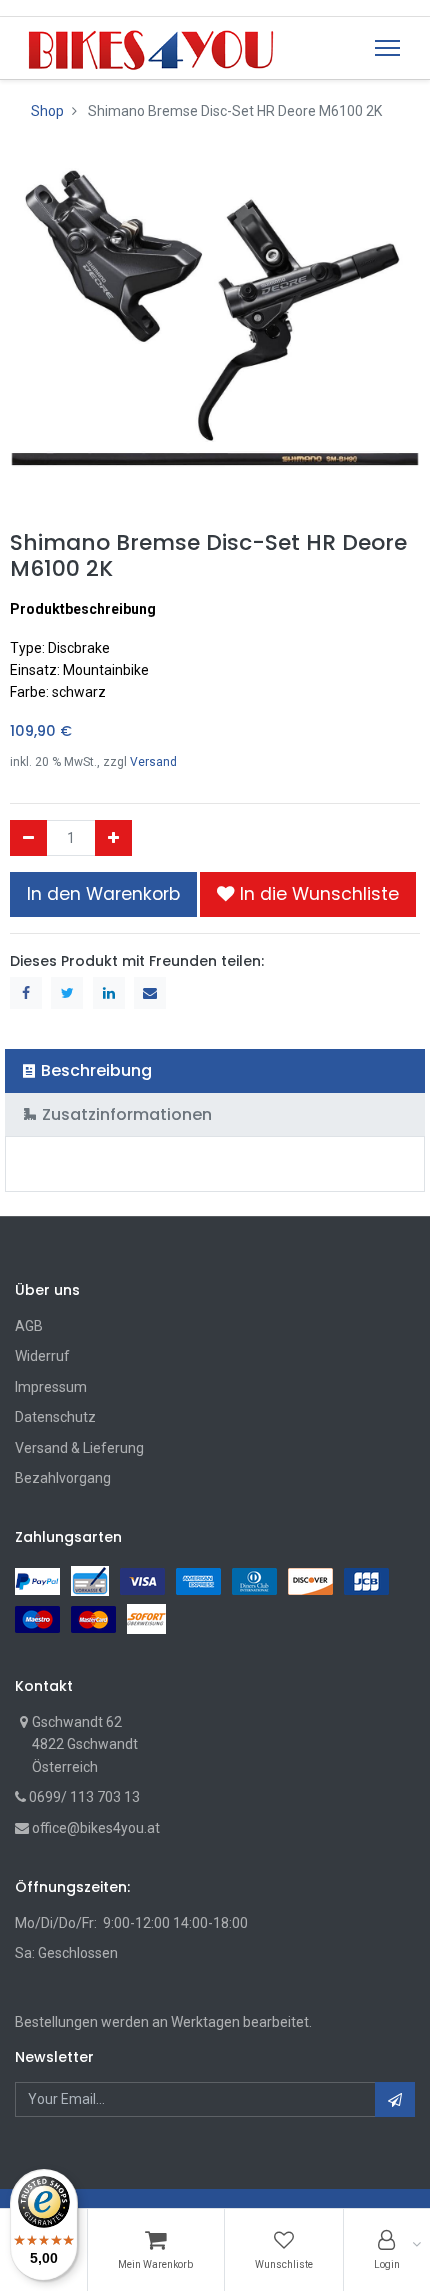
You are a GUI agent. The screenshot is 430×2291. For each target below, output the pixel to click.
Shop (47, 111)
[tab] (215, 1070)
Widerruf (42, 1356)
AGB (29, 1326)
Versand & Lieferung (79, 1448)
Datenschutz (55, 1417)
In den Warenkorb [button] (103, 894)
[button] (308, 894)
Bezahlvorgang (63, 1478)
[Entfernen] (28, 838)
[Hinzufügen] (113, 838)
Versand (153, 762)
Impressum (51, 1387)
